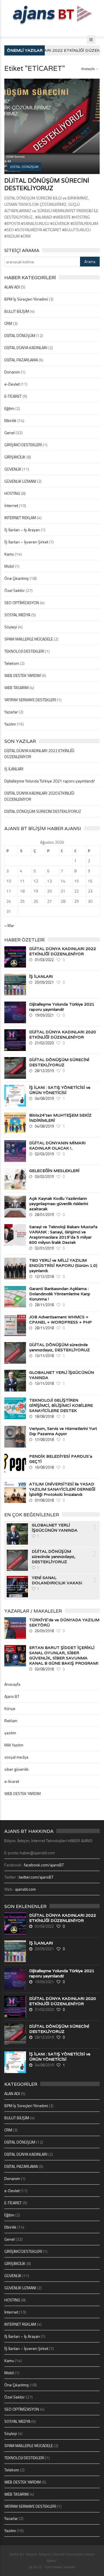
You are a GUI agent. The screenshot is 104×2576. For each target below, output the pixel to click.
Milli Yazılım (14, 1745)
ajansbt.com (25, 1889)
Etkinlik (10, 420)
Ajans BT (12, 1696)
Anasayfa (88, 69)
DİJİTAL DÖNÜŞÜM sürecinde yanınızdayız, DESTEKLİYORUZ (60, 1347)
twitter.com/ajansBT (36, 1877)
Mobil (9, 566)
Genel (10, 433)
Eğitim (9, 408)
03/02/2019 (44, 1176)
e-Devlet (12, 384)
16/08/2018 (44, 1467)
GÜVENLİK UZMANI (20, 481)
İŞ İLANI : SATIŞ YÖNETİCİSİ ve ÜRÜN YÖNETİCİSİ (60, 1090)
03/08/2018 (44, 1669)
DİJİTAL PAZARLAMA (21, 360)
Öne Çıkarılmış (17, 578)
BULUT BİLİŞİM (17, 311)
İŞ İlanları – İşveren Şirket (26, 542)
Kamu (9, 554)
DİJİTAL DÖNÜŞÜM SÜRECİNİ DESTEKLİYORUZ (47, 184)
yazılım (10, 1733)
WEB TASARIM (16, 688)
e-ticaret (12, 1781)
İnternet (11, 505)
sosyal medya (16, 1757)
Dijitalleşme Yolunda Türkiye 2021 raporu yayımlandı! (50, 781)
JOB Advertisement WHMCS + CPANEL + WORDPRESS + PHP (61, 1320)
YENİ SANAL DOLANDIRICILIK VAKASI (57, 1580)
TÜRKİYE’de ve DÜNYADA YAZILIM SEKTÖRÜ (64, 1622)
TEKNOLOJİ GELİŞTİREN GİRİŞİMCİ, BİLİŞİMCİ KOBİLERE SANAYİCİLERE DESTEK (61, 1405)
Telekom (12, 663)
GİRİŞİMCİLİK (15, 457)
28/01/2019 (44, 1215)
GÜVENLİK (13, 469)
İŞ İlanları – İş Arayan (22, 530)
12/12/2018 (44, 1276)
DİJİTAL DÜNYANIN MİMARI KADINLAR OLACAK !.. (57, 1145)
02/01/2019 (44, 1248)
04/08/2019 (44, 1098)
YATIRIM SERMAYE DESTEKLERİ (30, 700)
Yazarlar (11, 712)
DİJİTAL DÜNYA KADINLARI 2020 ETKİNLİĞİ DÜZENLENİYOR (63, 1035)
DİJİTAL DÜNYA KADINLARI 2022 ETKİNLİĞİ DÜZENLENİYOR (63, 951)
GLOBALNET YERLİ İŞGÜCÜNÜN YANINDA (62, 1375)
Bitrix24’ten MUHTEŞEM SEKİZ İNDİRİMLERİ (60, 1118)
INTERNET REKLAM (20, 518)
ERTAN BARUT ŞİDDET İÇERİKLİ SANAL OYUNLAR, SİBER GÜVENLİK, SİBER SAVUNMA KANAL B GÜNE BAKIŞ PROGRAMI (64, 1655)
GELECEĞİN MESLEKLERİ (54, 1171)
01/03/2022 (44, 960)
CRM (8, 323)
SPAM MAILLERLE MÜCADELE (29, 639)
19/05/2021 (44, 1015)
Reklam (11, 1721)
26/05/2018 (44, 1631)
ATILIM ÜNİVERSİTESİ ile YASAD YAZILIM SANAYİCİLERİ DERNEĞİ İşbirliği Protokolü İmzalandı (62, 1489)
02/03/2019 (44, 1154)
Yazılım (10, 724)
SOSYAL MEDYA (17, 615)
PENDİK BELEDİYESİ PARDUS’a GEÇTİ (61, 1459)
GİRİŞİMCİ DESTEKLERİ (23, 445)
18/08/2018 (44, 1416)
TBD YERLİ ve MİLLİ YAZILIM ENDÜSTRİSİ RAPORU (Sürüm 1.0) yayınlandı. (63, 1265)
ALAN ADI (12, 287)
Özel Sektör (15, 590)
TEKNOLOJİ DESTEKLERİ (24, 651)
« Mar (9, 925)
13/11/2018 (44, 1356)
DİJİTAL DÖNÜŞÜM (20, 335)
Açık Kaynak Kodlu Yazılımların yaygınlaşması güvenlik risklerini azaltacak (59, 1204)
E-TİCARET (13, 396)
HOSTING (12, 493)
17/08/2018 (44, 1439)
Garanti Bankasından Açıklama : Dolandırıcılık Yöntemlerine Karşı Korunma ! (60, 1294)
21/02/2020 (44, 1043)
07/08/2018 (44, 1500)
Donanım (12, 372)
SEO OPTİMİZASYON (22, 603)
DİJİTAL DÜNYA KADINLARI (26, 348)
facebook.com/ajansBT (44, 1865)
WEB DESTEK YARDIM (23, 675)
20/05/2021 (44, 982)
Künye (10, 1708)
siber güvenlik (16, 1769)
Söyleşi (11, 627)
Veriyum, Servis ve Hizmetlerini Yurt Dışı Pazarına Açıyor (63, 1431)
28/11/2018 (44, 1305)
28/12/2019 (44, 1071)
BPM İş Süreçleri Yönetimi (26, 299)
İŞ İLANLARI (14, 769)
